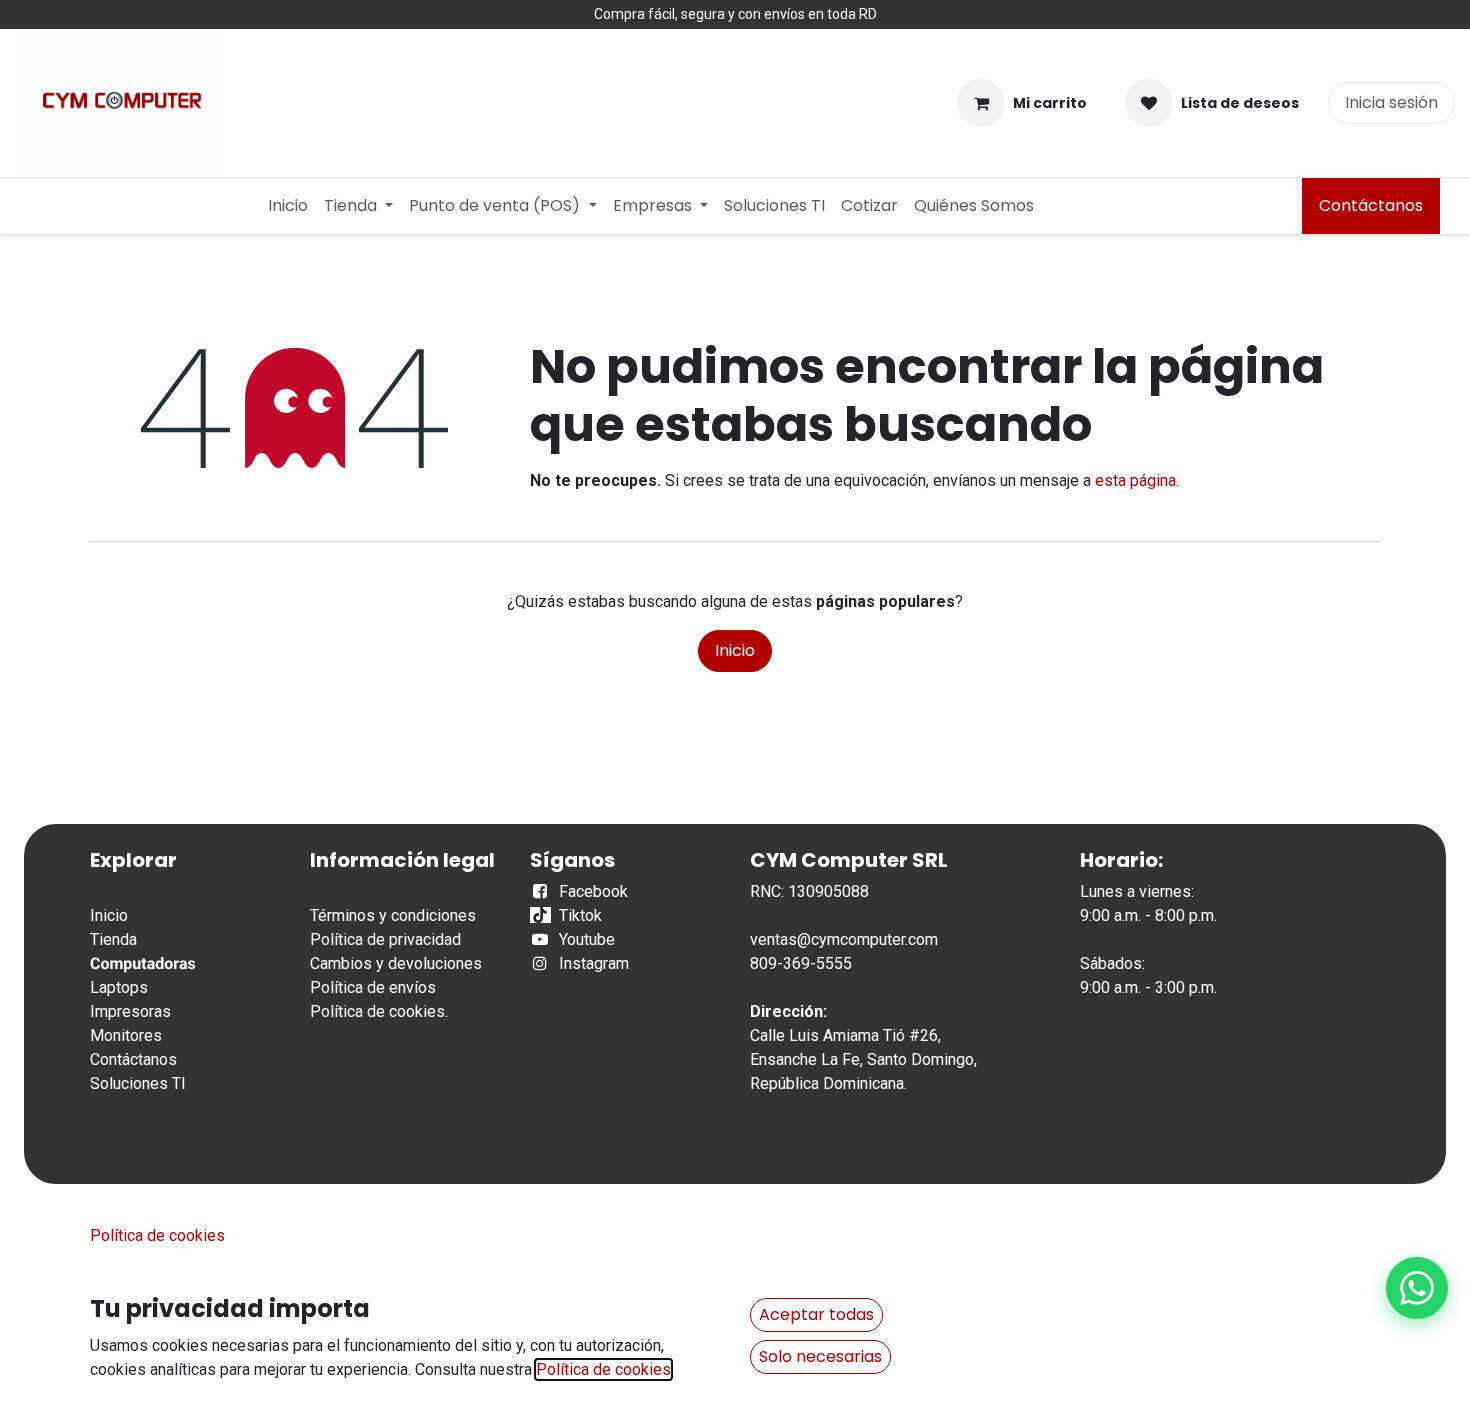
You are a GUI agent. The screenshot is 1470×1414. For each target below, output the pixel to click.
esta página (1135, 480)
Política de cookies (377, 1011)
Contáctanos (1371, 205)
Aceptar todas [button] (816, 1314)
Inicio (735, 650)
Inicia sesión (1391, 102)
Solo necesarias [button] (820, 1356)
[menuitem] (288, 206)
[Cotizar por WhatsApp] (1417, 1288)
